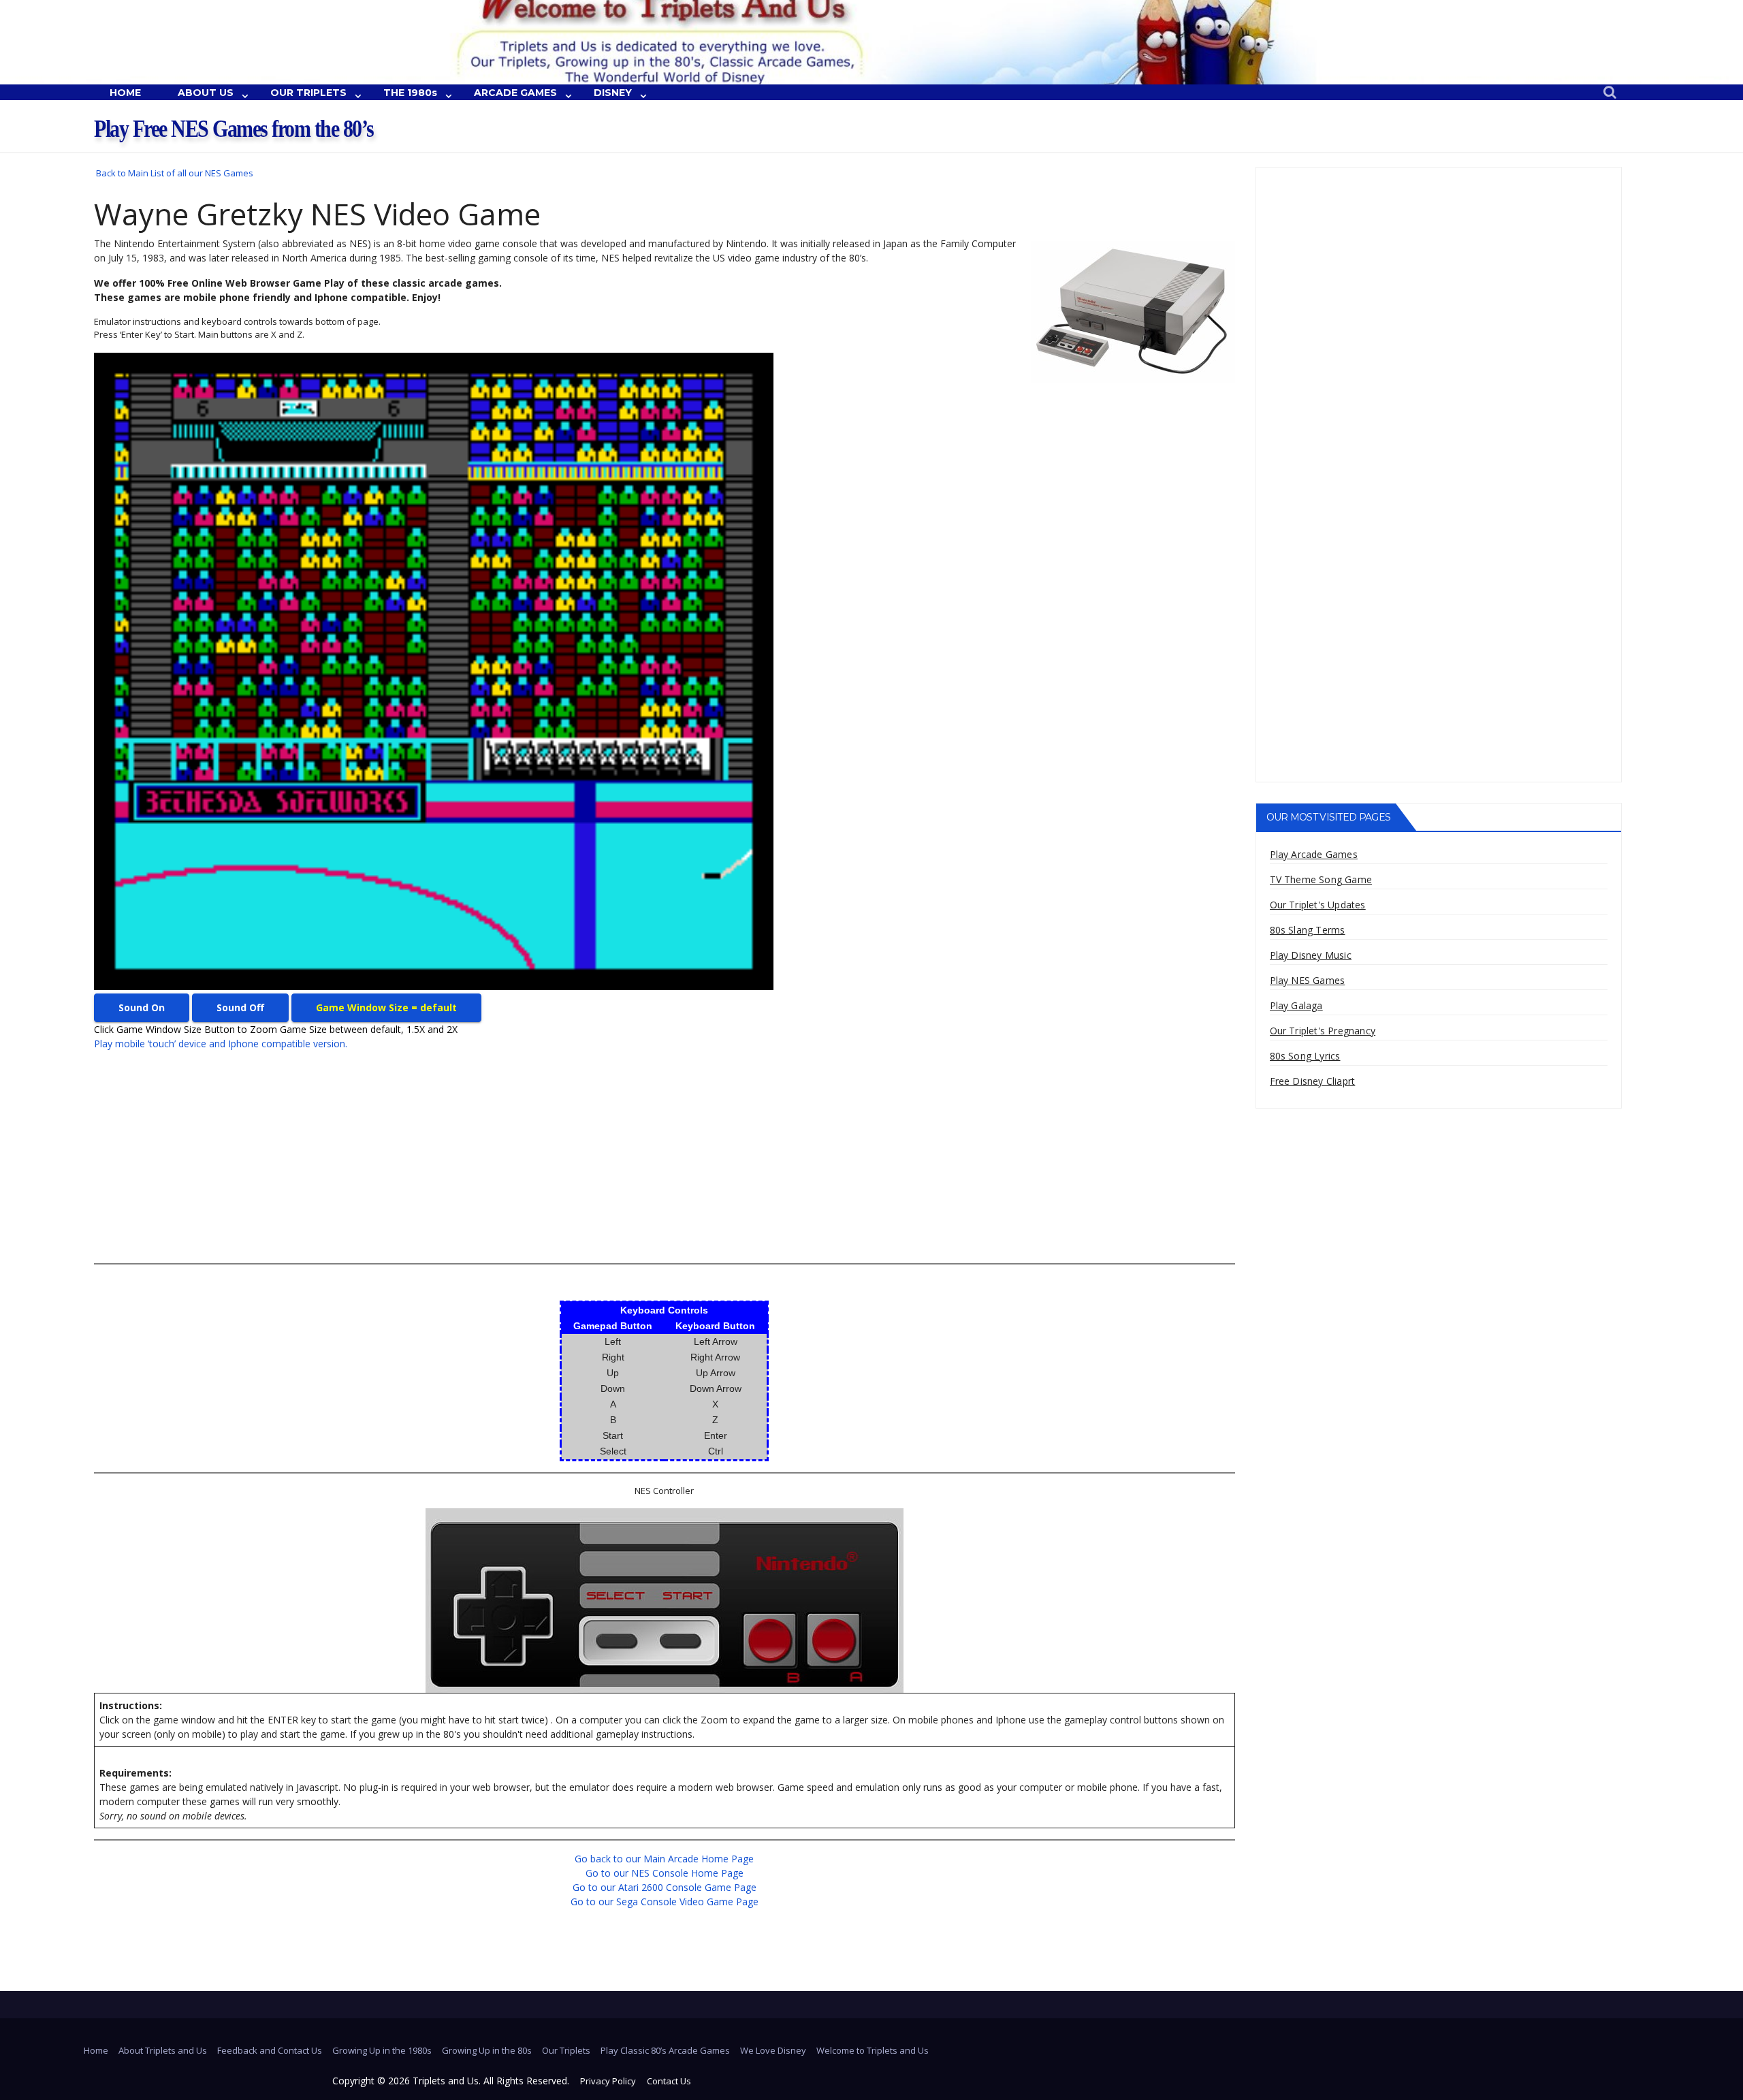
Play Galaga (1296, 1005)
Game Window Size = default (386, 1007)
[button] (1610, 93)
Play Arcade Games (1314, 854)
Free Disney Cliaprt (1313, 1081)
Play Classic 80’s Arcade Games (665, 2050)
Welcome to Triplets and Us (873, 2050)
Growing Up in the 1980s (382, 2050)
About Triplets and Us (163, 2050)
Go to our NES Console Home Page (665, 1873)
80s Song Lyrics (1305, 1056)
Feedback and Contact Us (270, 2050)
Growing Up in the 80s (487, 2050)
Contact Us (669, 2081)
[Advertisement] (502, 1157)
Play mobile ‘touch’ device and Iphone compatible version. (221, 1044)
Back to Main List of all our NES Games (175, 173)
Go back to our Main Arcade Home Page (664, 1859)
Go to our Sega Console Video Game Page (665, 1902)
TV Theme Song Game (1321, 879)
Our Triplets (566, 2050)
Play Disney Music (1311, 955)
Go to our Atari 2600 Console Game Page (665, 1887)
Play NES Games (1308, 980)
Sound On (142, 1007)
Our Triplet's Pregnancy (1323, 1031)
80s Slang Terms (1308, 930)
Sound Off (240, 1007)
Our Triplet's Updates (1318, 905)
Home (96, 2050)
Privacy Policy (608, 2081)
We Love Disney (773, 2050)
